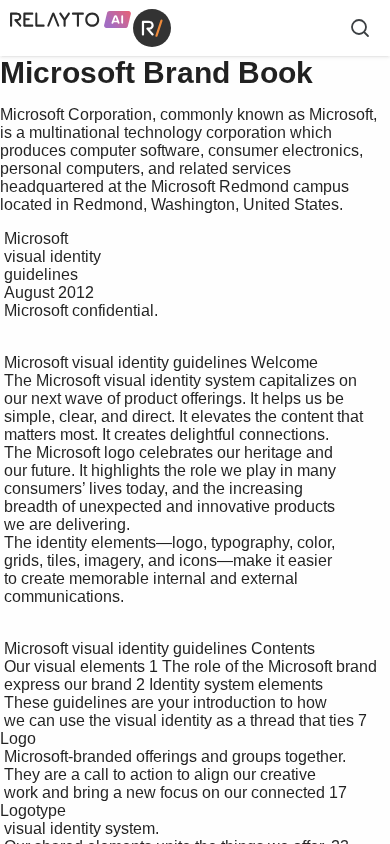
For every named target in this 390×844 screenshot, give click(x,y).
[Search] (360, 28)
